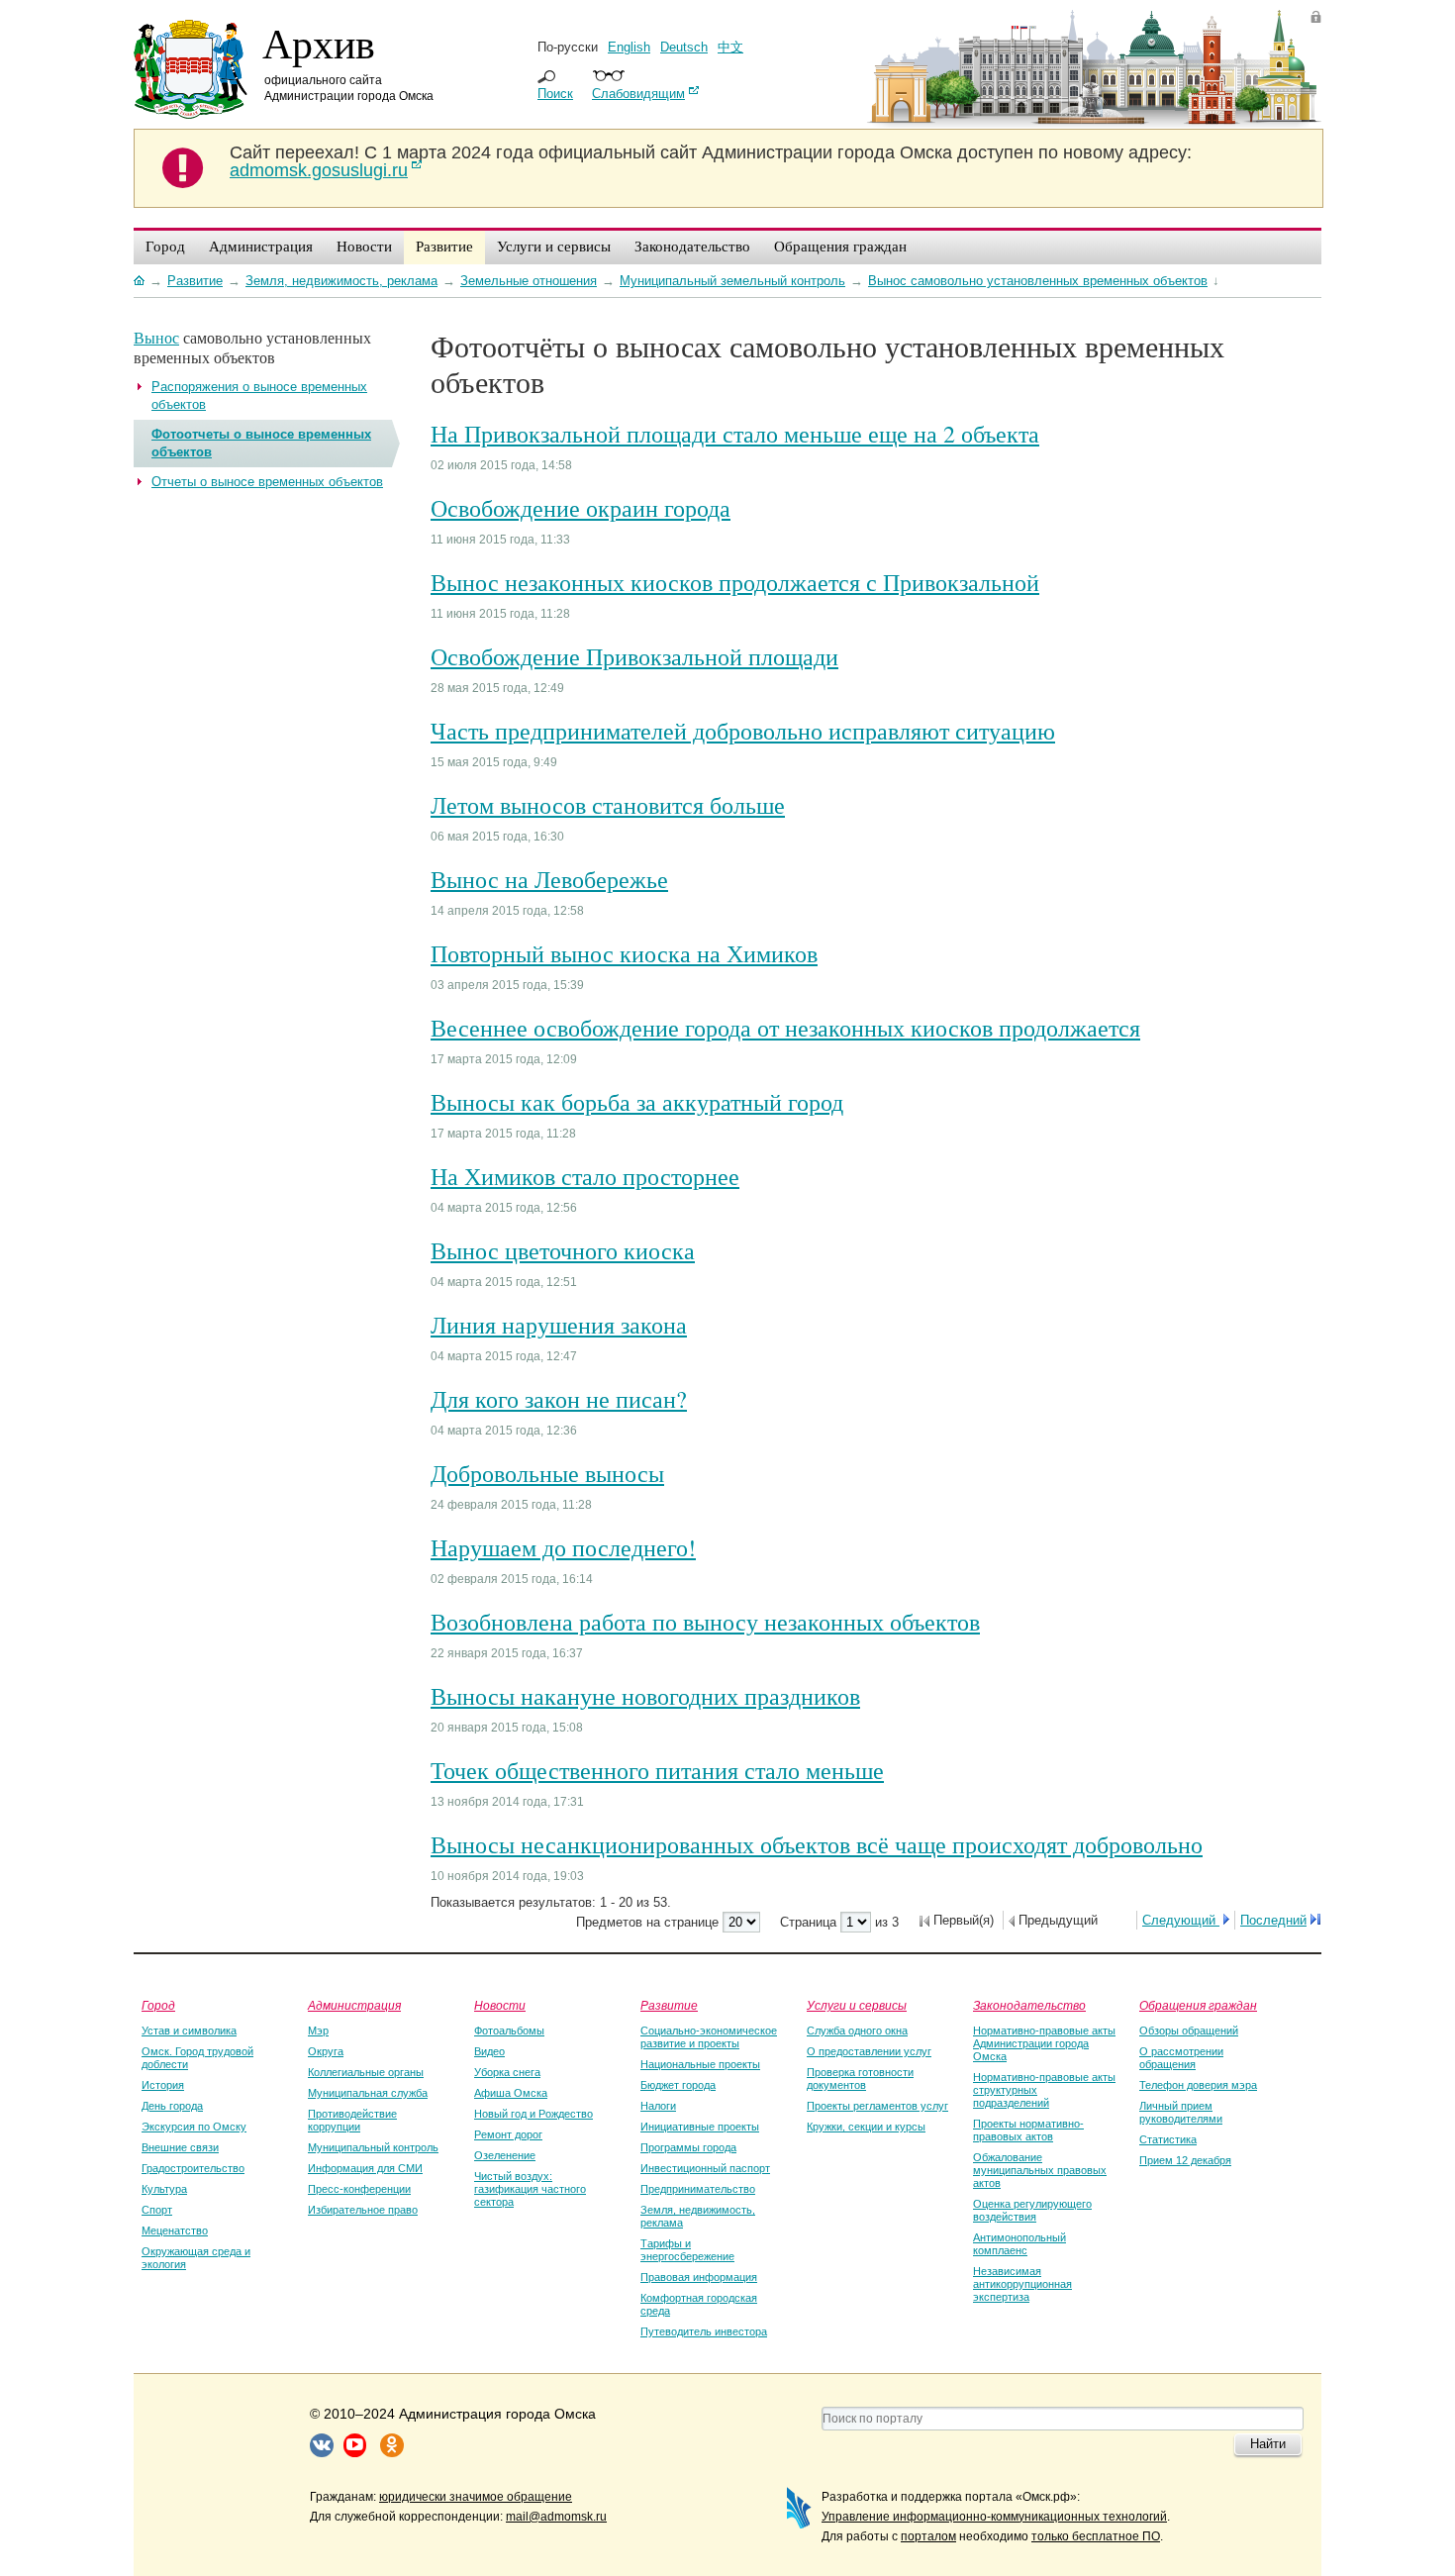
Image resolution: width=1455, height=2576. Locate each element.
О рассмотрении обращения (1181, 2058)
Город (158, 2005)
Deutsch (684, 47)
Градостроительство (193, 2168)
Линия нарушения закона (559, 1325)
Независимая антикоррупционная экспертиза (1022, 2284)
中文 (730, 47)
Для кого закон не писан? (559, 1399)
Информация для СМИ (365, 2168)
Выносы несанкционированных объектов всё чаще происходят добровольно (817, 1844)
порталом (928, 2536)
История (163, 2085)
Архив (319, 43)
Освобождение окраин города (581, 508)
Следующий (1181, 1920)
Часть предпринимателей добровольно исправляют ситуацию (743, 731)
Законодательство (1029, 2005)
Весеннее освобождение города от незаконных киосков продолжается (785, 1028)
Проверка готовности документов (860, 2079)
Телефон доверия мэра (1198, 2085)
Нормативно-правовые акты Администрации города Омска (1044, 2043)
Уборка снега (507, 2072)
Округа (326, 2051)
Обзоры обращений (1189, 2031)
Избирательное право (363, 2210)
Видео (489, 2051)
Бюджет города (678, 2085)
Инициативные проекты (700, 2127)
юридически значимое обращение (476, 2497)
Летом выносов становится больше (608, 805)
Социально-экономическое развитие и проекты (709, 2037)
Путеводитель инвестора (704, 2331)
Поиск (555, 94)
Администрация (354, 2005)
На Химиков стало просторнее (585, 1176)
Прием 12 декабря (1185, 2160)
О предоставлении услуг (869, 2051)
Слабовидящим (638, 94)
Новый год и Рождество (533, 2114)
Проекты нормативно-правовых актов (1028, 2130)
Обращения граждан (1198, 2005)
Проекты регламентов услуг (877, 2106)
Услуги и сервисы (857, 2005)
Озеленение (505, 2155)
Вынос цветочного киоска (563, 1250)
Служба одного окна (857, 2031)
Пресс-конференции (359, 2189)
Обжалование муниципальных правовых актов (1040, 2170)
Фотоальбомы (509, 2031)
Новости (500, 2005)
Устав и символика (189, 2031)
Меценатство (175, 2230)
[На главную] (139, 280)
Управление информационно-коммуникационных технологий (994, 2517)
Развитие (669, 2005)
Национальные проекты (700, 2064)
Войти (1316, 16)
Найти (1268, 2444)
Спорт (157, 2210)
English (629, 47)
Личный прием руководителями (1181, 2112)
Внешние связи (180, 2147)
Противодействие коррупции (352, 2120)
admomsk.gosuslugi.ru (319, 170)
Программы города (688, 2147)
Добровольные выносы (547, 1473)
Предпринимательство (698, 2189)
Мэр (318, 2031)
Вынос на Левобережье (549, 879)
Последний (1273, 1920)
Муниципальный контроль (373, 2147)
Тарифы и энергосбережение (687, 2250)
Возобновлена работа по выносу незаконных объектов (705, 1622)
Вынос (156, 337)
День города (172, 2106)
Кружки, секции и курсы (866, 2127)
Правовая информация (699, 2277)
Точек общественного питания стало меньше (657, 1770)
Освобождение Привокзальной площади (634, 656)
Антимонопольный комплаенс (1019, 2244)
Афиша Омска (511, 2093)
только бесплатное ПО (1096, 2536)
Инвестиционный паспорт (705, 2168)
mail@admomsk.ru (556, 2517)
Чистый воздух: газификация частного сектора (530, 2189)
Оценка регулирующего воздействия (1032, 2210)
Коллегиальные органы (366, 2072)
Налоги (658, 2106)
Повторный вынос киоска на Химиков (624, 953)
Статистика (1168, 2139)
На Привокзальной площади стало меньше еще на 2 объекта (735, 434)
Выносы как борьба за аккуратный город (637, 1102)
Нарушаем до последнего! (563, 1547)
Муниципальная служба (368, 2093)
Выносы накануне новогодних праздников (645, 1696)
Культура (164, 2189)
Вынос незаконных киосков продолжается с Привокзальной (735, 582)
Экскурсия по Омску (194, 2127)
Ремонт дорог (508, 2134)
